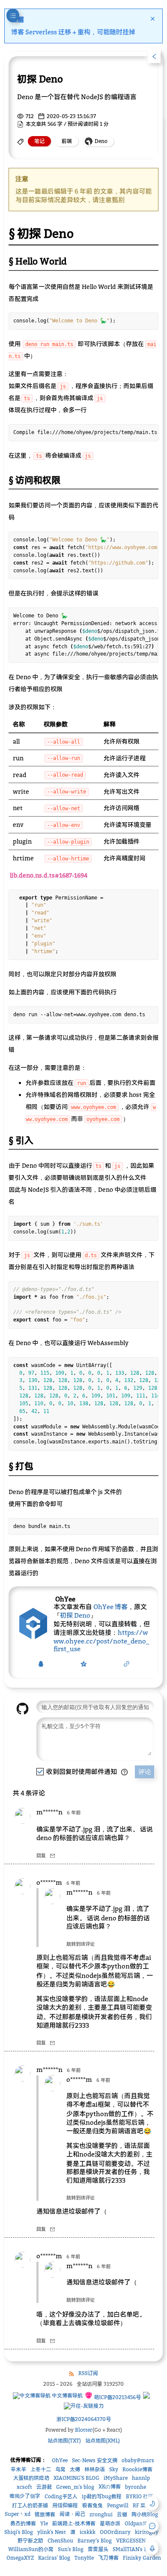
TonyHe (84, 2558)
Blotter (84, 2430)
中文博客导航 (67, 2395)
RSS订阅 (88, 2373)
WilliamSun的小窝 (31, 2549)
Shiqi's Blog (19, 2532)
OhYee (60, 2460)
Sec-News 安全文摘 (95, 2460)
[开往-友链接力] (84, 2406)
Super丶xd (18, 2514)
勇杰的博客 (23, 2523)
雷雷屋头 (98, 2549)
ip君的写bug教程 (102, 2496)
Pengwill (118, 2505)
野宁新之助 (30, 2541)
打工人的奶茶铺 (30, 2505)
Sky (114, 2469)
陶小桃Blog (145, 2514)
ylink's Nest (52, 2532)
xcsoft (24, 2487)
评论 (145, 1772)
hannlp (141, 2478)
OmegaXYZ (20, 2558)
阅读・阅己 (72, 2514)
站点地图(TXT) (64, 2441)
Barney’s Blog (95, 2541)
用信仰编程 (65, 2505)
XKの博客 (110, 2486)
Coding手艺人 (61, 2496)
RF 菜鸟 (142, 2505)
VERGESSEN (131, 2541)
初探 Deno (75, 1615)
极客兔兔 (92, 2505)
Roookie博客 (137, 2469)
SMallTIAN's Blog (134, 2549)
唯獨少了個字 (25, 2496)
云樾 (122, 2514)
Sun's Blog (71, 2549)
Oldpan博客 (139, 2523)
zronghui (101, 2514)
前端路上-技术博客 (74, 2523)
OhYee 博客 (110, 1607)
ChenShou (60, 2541)
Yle (44, 2523)
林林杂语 (95, 2469)
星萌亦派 (110, 2523)
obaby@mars (138, 2460)
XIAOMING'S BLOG (76, 2478)
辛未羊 (18, 2469)
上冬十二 (41, 2469)
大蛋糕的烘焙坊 (31, 2478)
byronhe (136, 2487)
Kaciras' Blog (54, 2558)
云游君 (44, 2487)
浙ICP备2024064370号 (84, 2419)
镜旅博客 (45, 2514)
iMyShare (116, 2478)
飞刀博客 (108, 2558)
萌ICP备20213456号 (117, 2397)
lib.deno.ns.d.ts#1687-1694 (49, 875)
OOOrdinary (115, 2532)
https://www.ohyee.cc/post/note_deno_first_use (101, 1640)
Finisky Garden (142, 2558)
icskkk (88, 2532)
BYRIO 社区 (140, 2496)
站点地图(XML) (103, 2441)
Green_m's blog (75, 2487)
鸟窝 (60, 2469)
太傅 (75, 2469)
